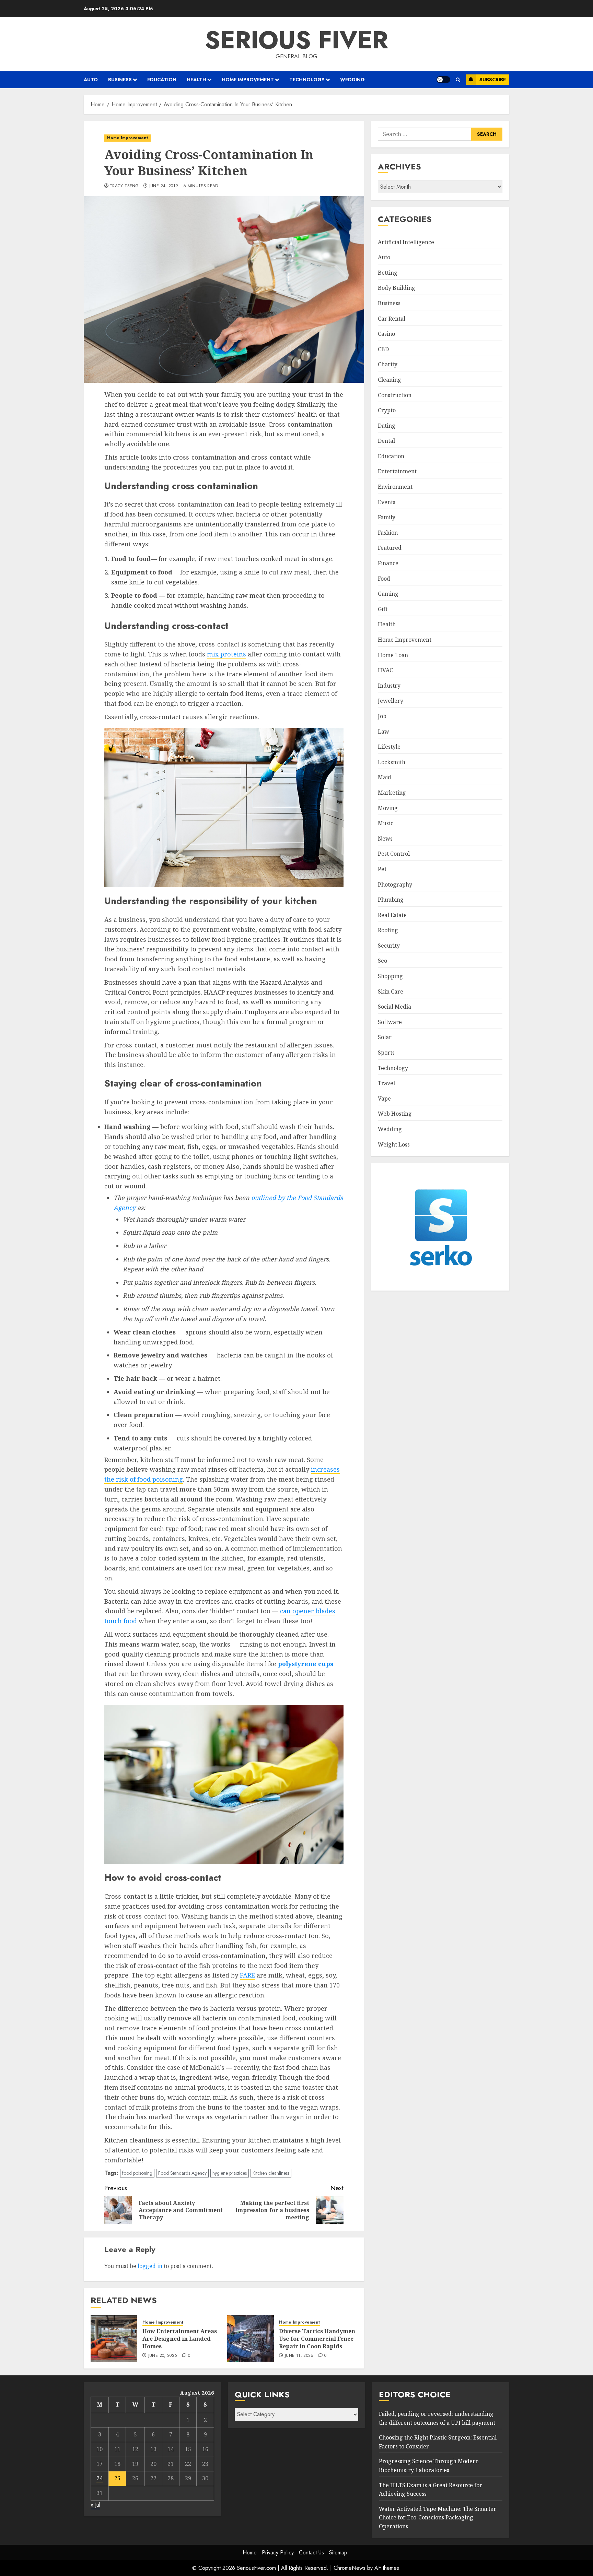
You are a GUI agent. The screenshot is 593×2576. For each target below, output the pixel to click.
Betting (388, 273)
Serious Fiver (296, 40)
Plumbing (391, 900)
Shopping (390, 976)
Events (387, 502)
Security (389, 946)
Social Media (394, 1007)
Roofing (388, 930)
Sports (386, 1053)
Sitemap (338, 2553)
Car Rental (392, 319)
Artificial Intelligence (406, 242)
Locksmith (392, 762)
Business (120, 80)
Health (196, 80)
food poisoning (137, 2173)
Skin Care (391, 992)
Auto (91, 80)
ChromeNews (350, 2568)
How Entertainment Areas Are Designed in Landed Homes (180, 2339)
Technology (307, 80)
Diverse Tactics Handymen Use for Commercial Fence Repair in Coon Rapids (317, 2339)
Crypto (387, 410)
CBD (383, 349)
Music (386, 823)
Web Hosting (395, 1114)
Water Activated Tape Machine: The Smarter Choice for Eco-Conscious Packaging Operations (438, 2518)
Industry (389, 686)
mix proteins (226, 654)
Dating (387, 426)
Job (382, 716)
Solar (385, 1037)
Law (383, 732)
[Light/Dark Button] (443, 80)
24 (100, 2478)
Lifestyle (389, 747)
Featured (390, 548)
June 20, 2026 (163, 2356)
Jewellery (391, 701)
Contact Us (311, 2553)
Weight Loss (394, 1144)
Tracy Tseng (124, 186)
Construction (395, 395)
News (385, 839)
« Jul (95, 2505)
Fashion (388, 533)
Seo (382, 961)
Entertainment (397, 471)
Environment (395, 487)
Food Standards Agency (182, 2173)
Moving (388, 808)
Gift (383, 609)
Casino (386, 334)
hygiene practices (230, 2173)
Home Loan (393, 655)
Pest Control (394, 854)
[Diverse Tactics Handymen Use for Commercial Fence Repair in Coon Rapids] (251, 2338)
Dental (386, 441)
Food (384, 579)
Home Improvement (248, 80)
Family (387, 517)
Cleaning (389, 380)
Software (390, 1022)
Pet (382, 869)
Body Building (397, 288)
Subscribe (493, 80)
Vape (384, 1099)
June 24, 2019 (164, 186)
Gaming (388, 594)
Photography (395, 885)
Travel (386, 1083)
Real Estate (392, 915)
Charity (388, 364)
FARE (247, 1975)
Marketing (392, 793)
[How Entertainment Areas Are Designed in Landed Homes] (114, 2338)
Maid (385, 777)
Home (250, 2553)
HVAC (385, 670)
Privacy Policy (278, 2553)
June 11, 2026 (299, 2356)
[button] (458, 80)
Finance (388, 563)
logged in (150, 2266)
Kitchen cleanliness (271, 2173)
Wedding (352, 80)
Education (162, 80)
